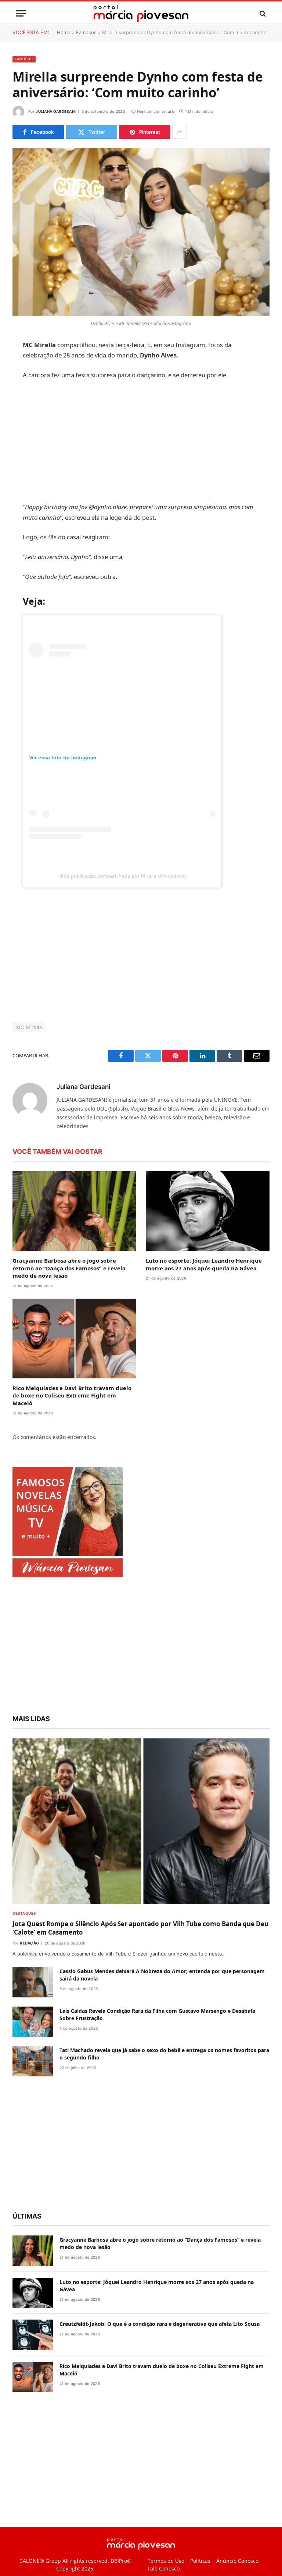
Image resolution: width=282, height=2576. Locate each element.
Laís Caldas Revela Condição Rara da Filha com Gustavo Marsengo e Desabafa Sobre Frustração (157, 2014)
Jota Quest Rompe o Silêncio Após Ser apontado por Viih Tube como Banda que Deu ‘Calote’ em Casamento (140, 1928)
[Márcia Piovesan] (141, 13)
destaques (24, 1913)
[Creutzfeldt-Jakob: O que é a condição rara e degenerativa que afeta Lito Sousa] (33, 2335)
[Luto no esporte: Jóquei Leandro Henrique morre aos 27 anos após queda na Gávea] (208, 1211)
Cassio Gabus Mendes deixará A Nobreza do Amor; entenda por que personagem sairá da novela (162, 1975)
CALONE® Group (40, 2561)
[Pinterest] (20, 421)
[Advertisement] (158, 441)
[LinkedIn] (20, 402)
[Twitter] (20, 383)
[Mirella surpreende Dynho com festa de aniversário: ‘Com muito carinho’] (141, 232)
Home (64, 32)
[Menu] (21, 13)
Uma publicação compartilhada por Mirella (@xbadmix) (140, 876)
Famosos (86, 32)
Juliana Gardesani (56, 111)
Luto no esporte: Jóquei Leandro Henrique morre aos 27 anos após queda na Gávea (204, 1264)
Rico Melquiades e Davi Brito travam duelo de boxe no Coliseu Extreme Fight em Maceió (72, 1395)
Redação (29, 1943)
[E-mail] (20, 439)
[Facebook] (20, 364)
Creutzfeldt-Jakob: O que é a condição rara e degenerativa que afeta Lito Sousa (160, 2324)
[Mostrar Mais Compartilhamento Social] (180, 132)
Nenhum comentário (156, 111)
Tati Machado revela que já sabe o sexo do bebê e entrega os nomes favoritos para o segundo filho (164, 2054)
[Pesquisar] (262, 13)
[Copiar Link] (20, 458)
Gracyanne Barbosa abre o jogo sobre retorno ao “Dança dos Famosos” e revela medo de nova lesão (69, 1268)
